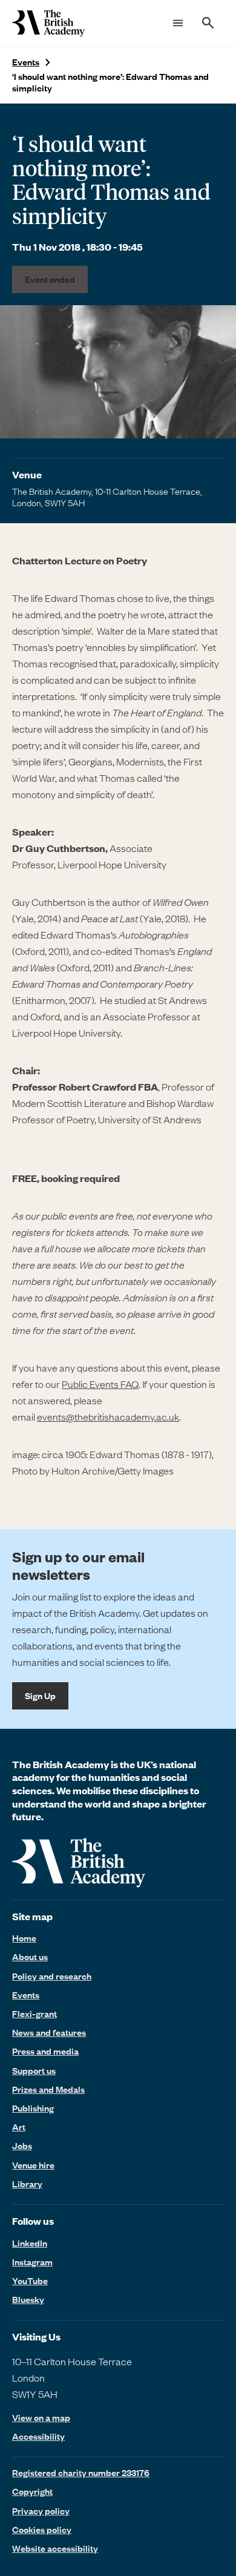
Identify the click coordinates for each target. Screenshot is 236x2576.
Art (19, 2127)
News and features (49, 2032)
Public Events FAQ (100, 1384)
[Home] (48, 23)
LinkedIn (30, 2243)
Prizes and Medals (48, 2089)
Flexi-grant (34, 2013)
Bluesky (28, 2299)
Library (27, 2184)
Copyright (32, 2491)
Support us (34, 2070)
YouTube (30, 2280)
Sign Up (40, 1696)
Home (24, 1938)
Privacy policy (41, 2511)
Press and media (45, 2051)
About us (30, 1957)
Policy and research (52, 1976)
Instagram (32, 2262)
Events (26, 62)
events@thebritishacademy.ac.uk (108, 1416)
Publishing (33, 2108)
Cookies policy (42, 2529)
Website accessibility (55, 2548)
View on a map (41, 2418)
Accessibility (38, 2436)
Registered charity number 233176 (81, 2472)
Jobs (22, 2145)
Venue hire (33, 2165)
